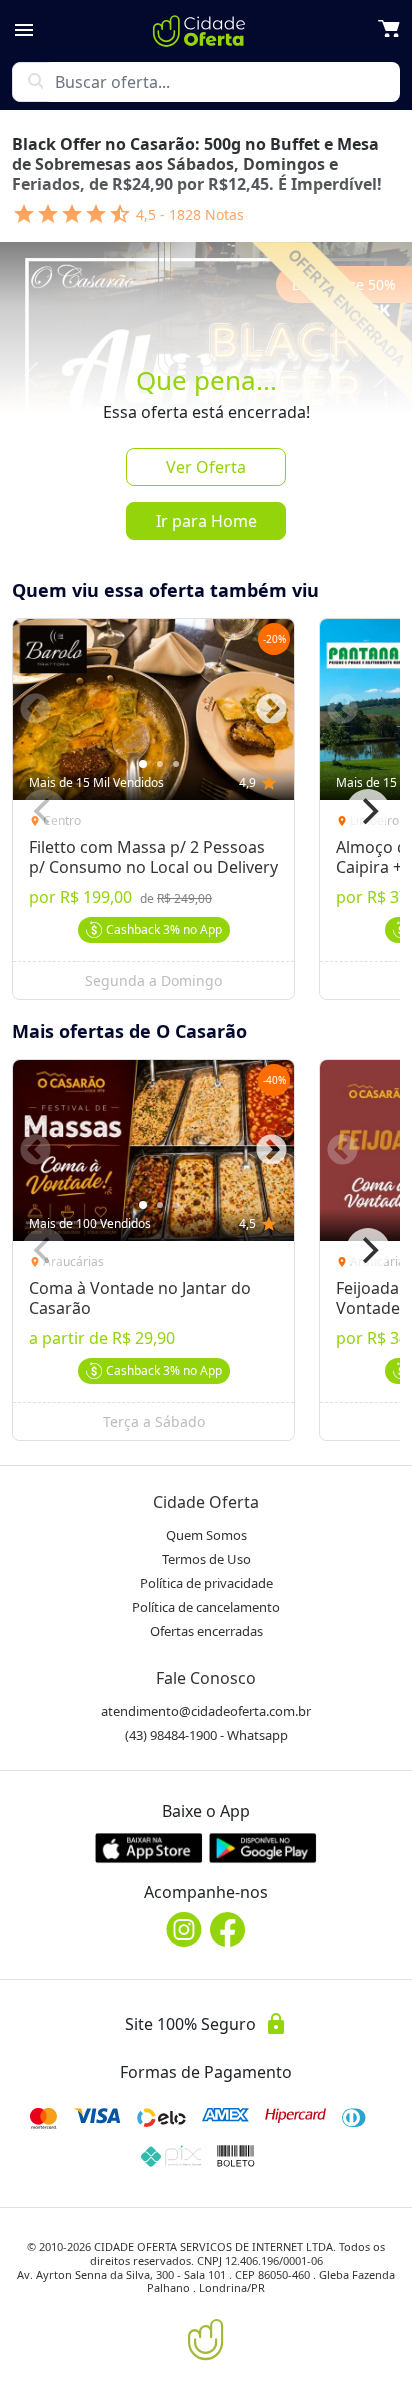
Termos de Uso (206, 1559)
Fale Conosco (206, 1678)
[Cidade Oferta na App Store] (149, 1847)
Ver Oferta (206, 467)
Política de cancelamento (206, 1607)
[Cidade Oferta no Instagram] (184, 1929)
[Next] (368, 811)
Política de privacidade (206, 1583)
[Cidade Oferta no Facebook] (228, 1929)
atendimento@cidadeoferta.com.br (206, 1711)
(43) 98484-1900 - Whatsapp (206, 1735)
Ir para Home (206, 521)
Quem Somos (206, 1535)
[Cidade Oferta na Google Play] (263, 1847)
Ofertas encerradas (206, 1631)
